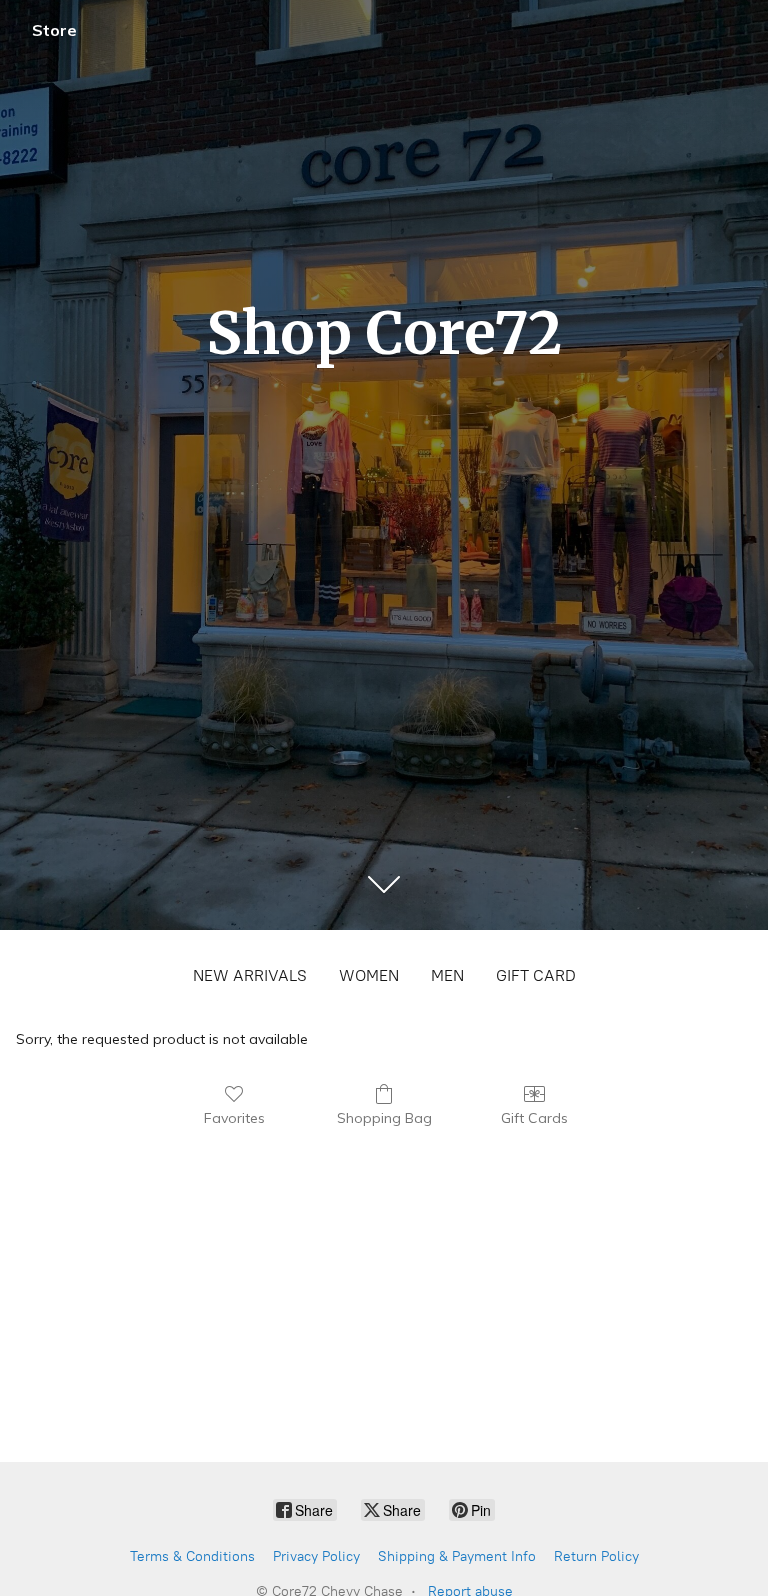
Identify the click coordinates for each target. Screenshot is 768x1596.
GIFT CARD (536, 975)
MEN (447, 975)
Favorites (234, 1118)
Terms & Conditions (192, 1556)
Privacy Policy (316, 1556)
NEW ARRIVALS (250, 975)
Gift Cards (534, 1118)
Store (54, 30)
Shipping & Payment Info (457, 1556)
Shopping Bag (384, 1118)
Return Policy (596, 1556)
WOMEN (369, 975)
